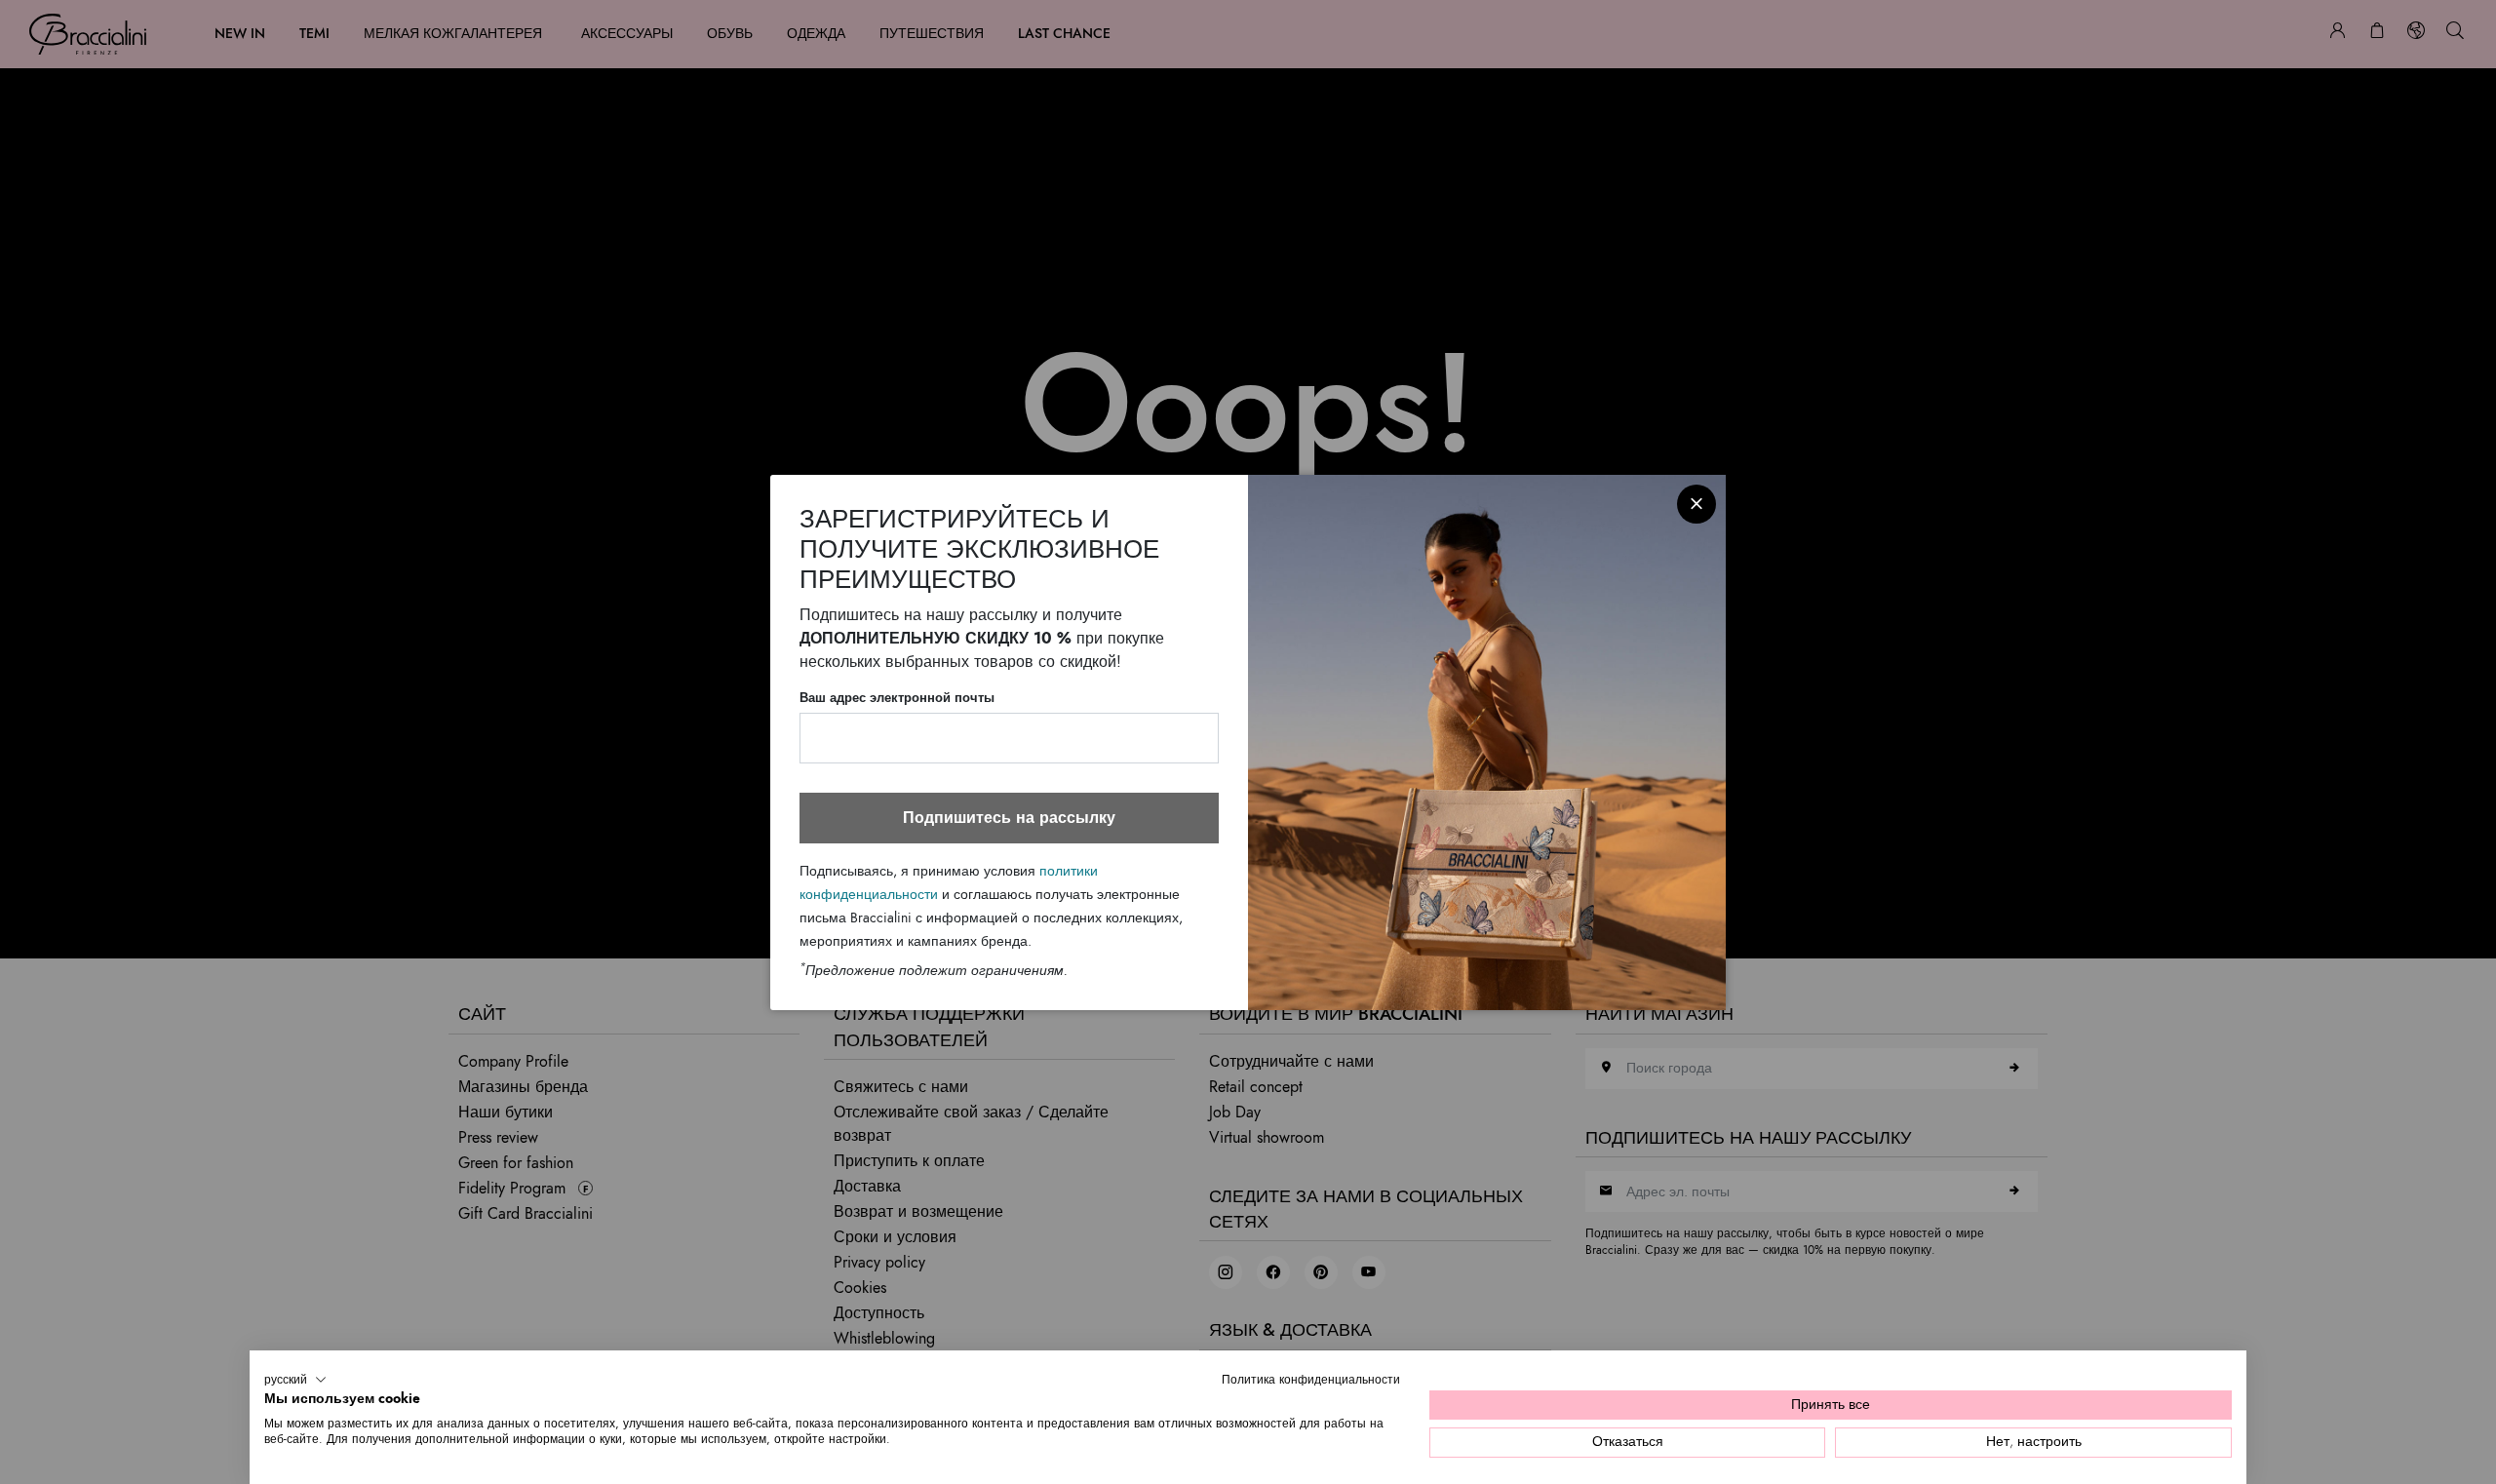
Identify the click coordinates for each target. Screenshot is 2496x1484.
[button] (295, 1380)
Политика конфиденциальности (1311, 1380)
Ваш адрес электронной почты (897, 698)
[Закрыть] (1696, 504)
